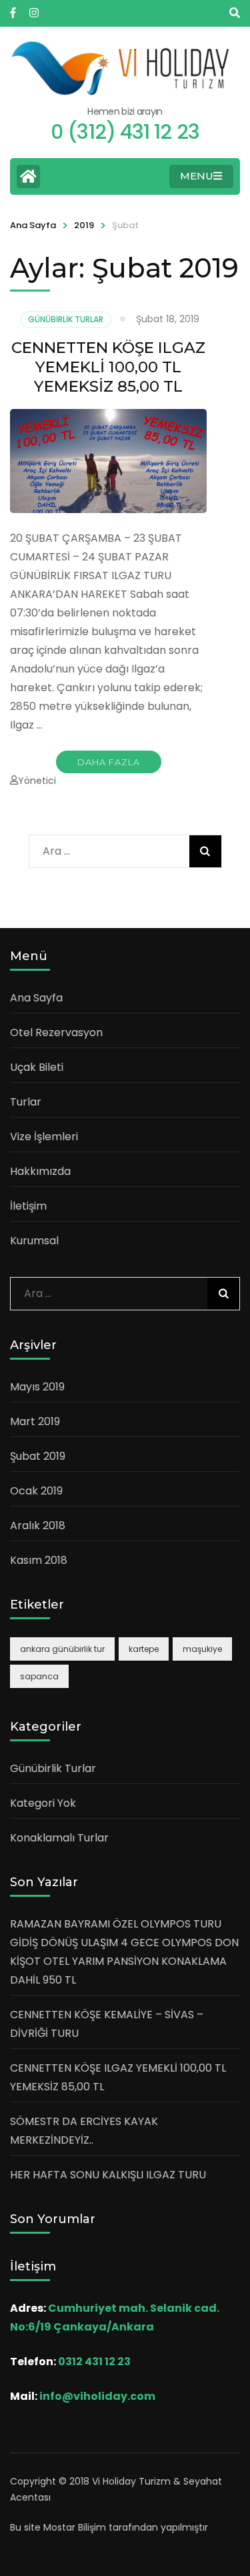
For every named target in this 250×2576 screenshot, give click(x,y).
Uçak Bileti (37, 1067)
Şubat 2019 (38, 1456)
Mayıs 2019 (37, 1387)
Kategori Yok (43, 1803)
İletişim (28, 1206)
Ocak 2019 (36, 1491)
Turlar (26, 1102)
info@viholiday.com (97, 2396)
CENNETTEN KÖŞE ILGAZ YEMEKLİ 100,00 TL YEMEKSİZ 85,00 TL (108, 367)
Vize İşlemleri (44, 1137)
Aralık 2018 (38, 1526)
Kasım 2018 (39, 1560)
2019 (84, 225)
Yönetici (37, 781)
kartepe (144, 1649)
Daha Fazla (109, 762)
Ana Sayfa (33, 225)
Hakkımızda (40, 1171)
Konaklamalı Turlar (59, 1838)
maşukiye (202, 1649)
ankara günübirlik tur (62, 1649)
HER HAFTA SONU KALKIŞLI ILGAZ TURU (108, 2175)
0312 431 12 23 (94, 2362)
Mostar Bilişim (75, 2527)
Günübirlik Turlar (66, 319)
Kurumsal (34, 1241)
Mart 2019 (35, 1421)
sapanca (39, 1676)
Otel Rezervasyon (56, 1032)
